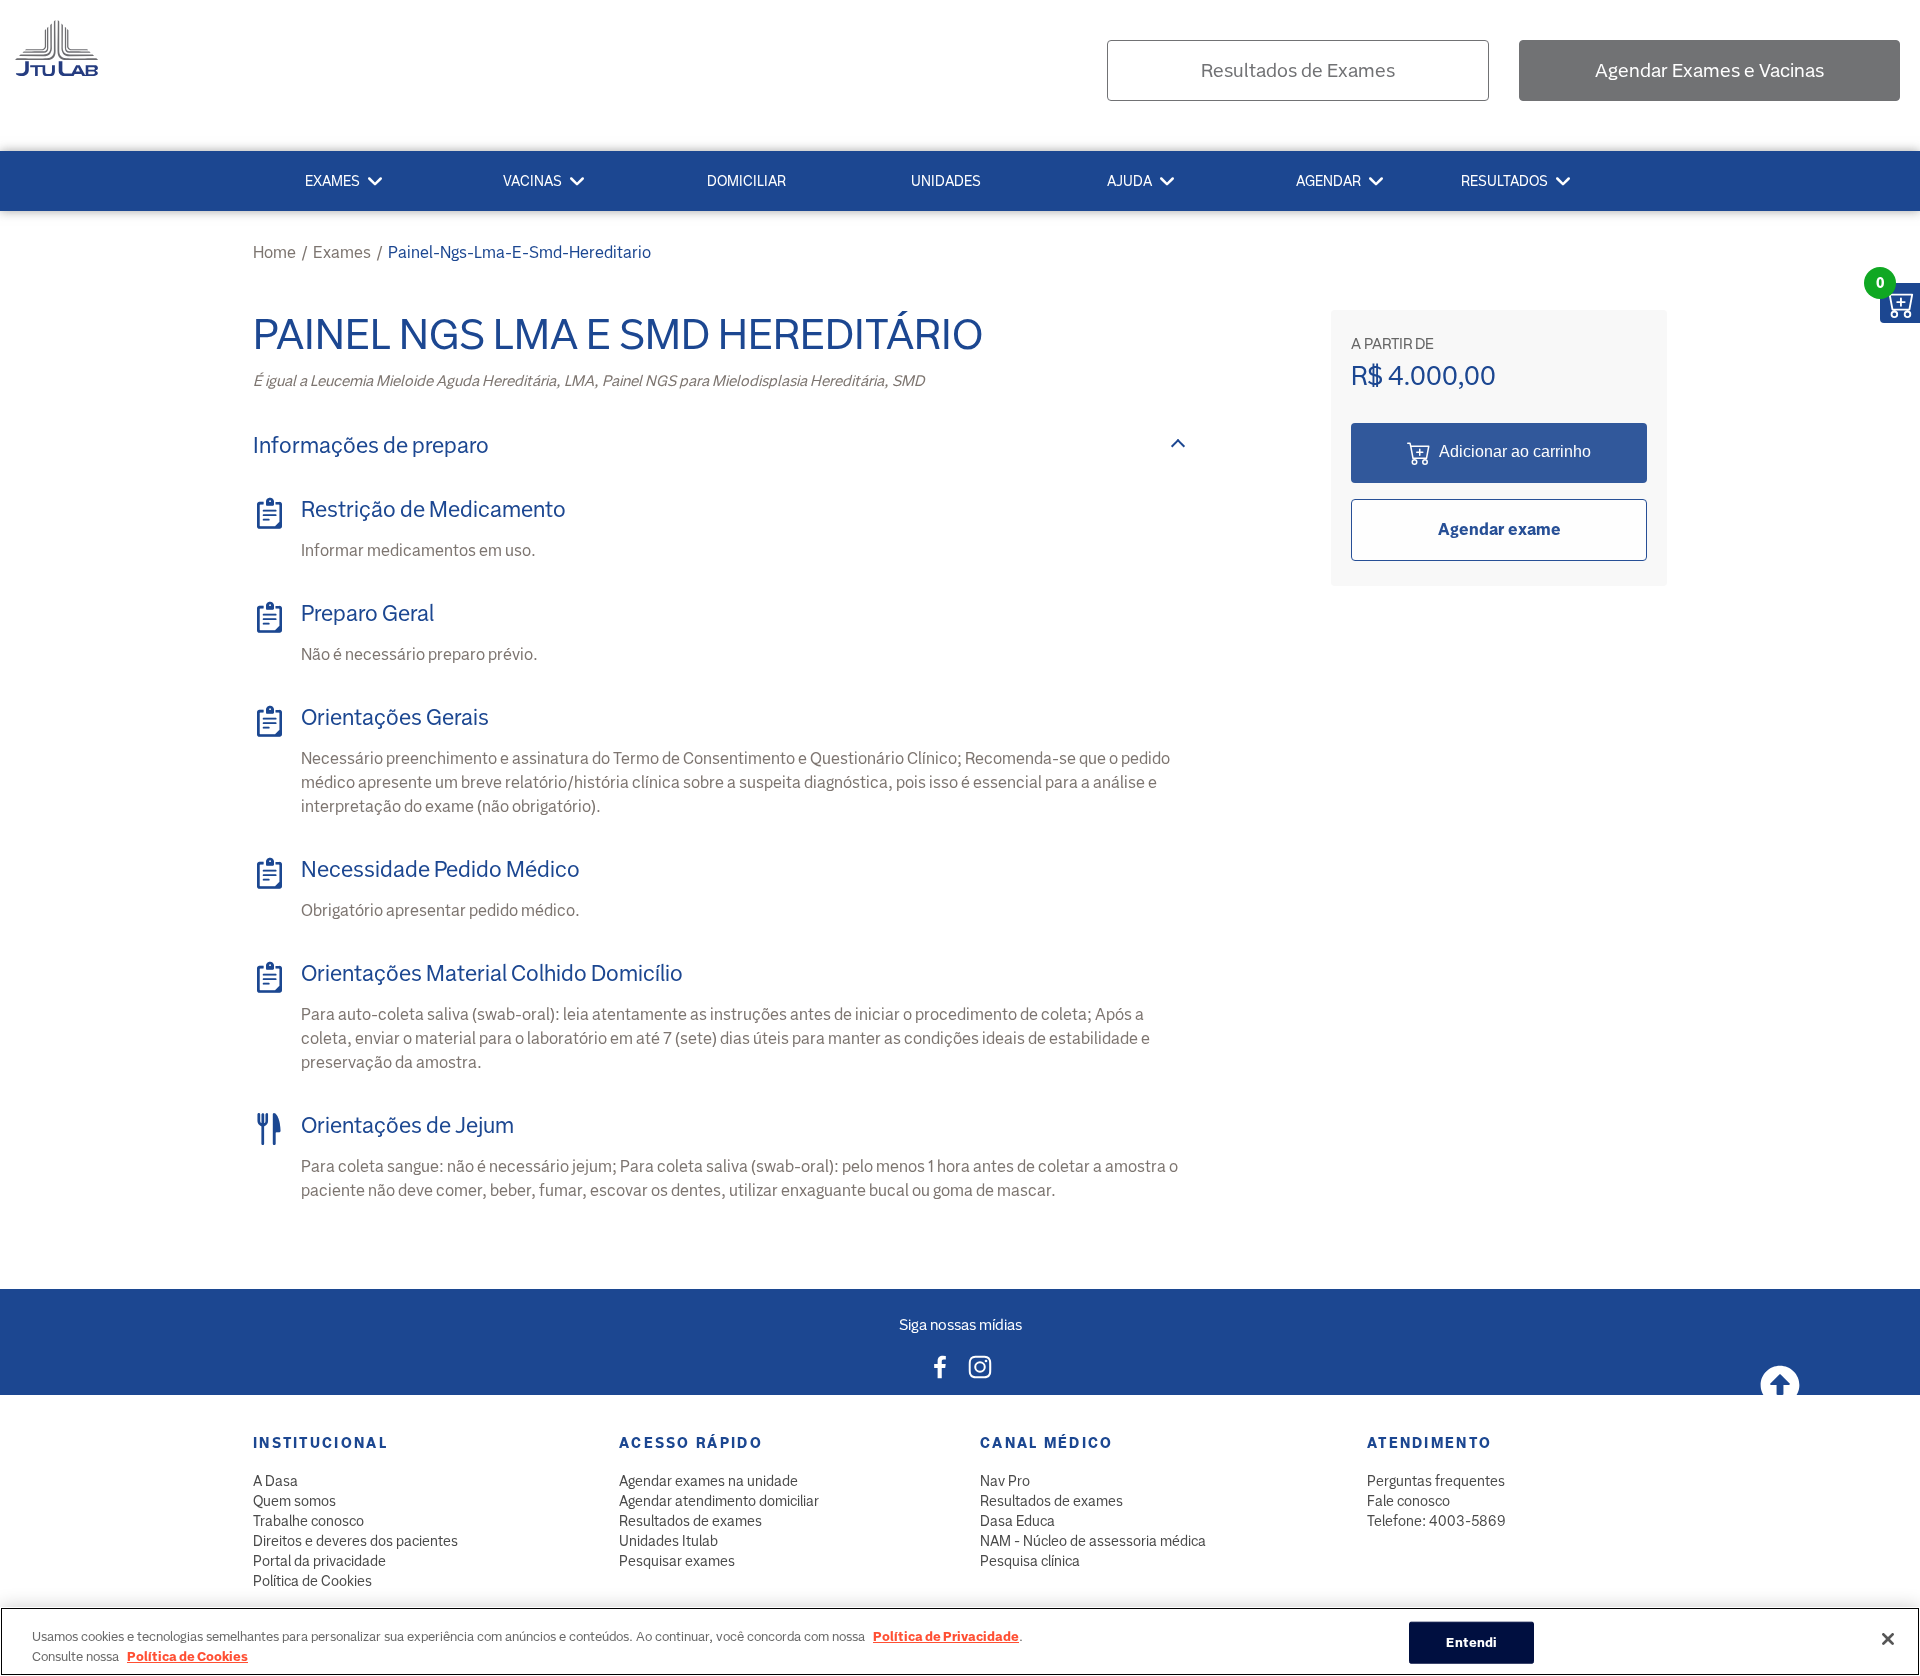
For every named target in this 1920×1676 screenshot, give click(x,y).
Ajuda (1129, 181)
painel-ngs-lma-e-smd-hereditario (519, 252)
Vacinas (532, 181)
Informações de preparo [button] (371, 445)
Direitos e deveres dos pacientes (355, 1541)
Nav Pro (1005, 1481)
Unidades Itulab (668, 1541)
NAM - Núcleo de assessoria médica (1093, 1541)
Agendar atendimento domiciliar (719, 1501)
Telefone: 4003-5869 (1436, 1521)
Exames (332, 181)
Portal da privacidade (319, 1561)
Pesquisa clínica (1030, 1561)
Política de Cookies (312, 1581)
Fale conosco (1408, 1501)
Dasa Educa (1017, 1521)
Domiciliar (746, 181)
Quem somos (294, 1501)
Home (274, 252)
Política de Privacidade (946, 1636)
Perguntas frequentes (1436, 1481)
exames (342, 252)
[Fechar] (1888, 1639)
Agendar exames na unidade (708, 1481)
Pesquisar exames (677, 1561)
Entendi (1471, 1642)
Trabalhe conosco (308, 1521)
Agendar (1328, 181)
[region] (960, 1641)
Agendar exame (1499, 529)
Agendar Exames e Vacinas (1709, 70)
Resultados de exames (690, 1521)
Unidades (946, 181)
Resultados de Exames (1298, 70)
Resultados (1504, 181)
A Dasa (275, 1481)
